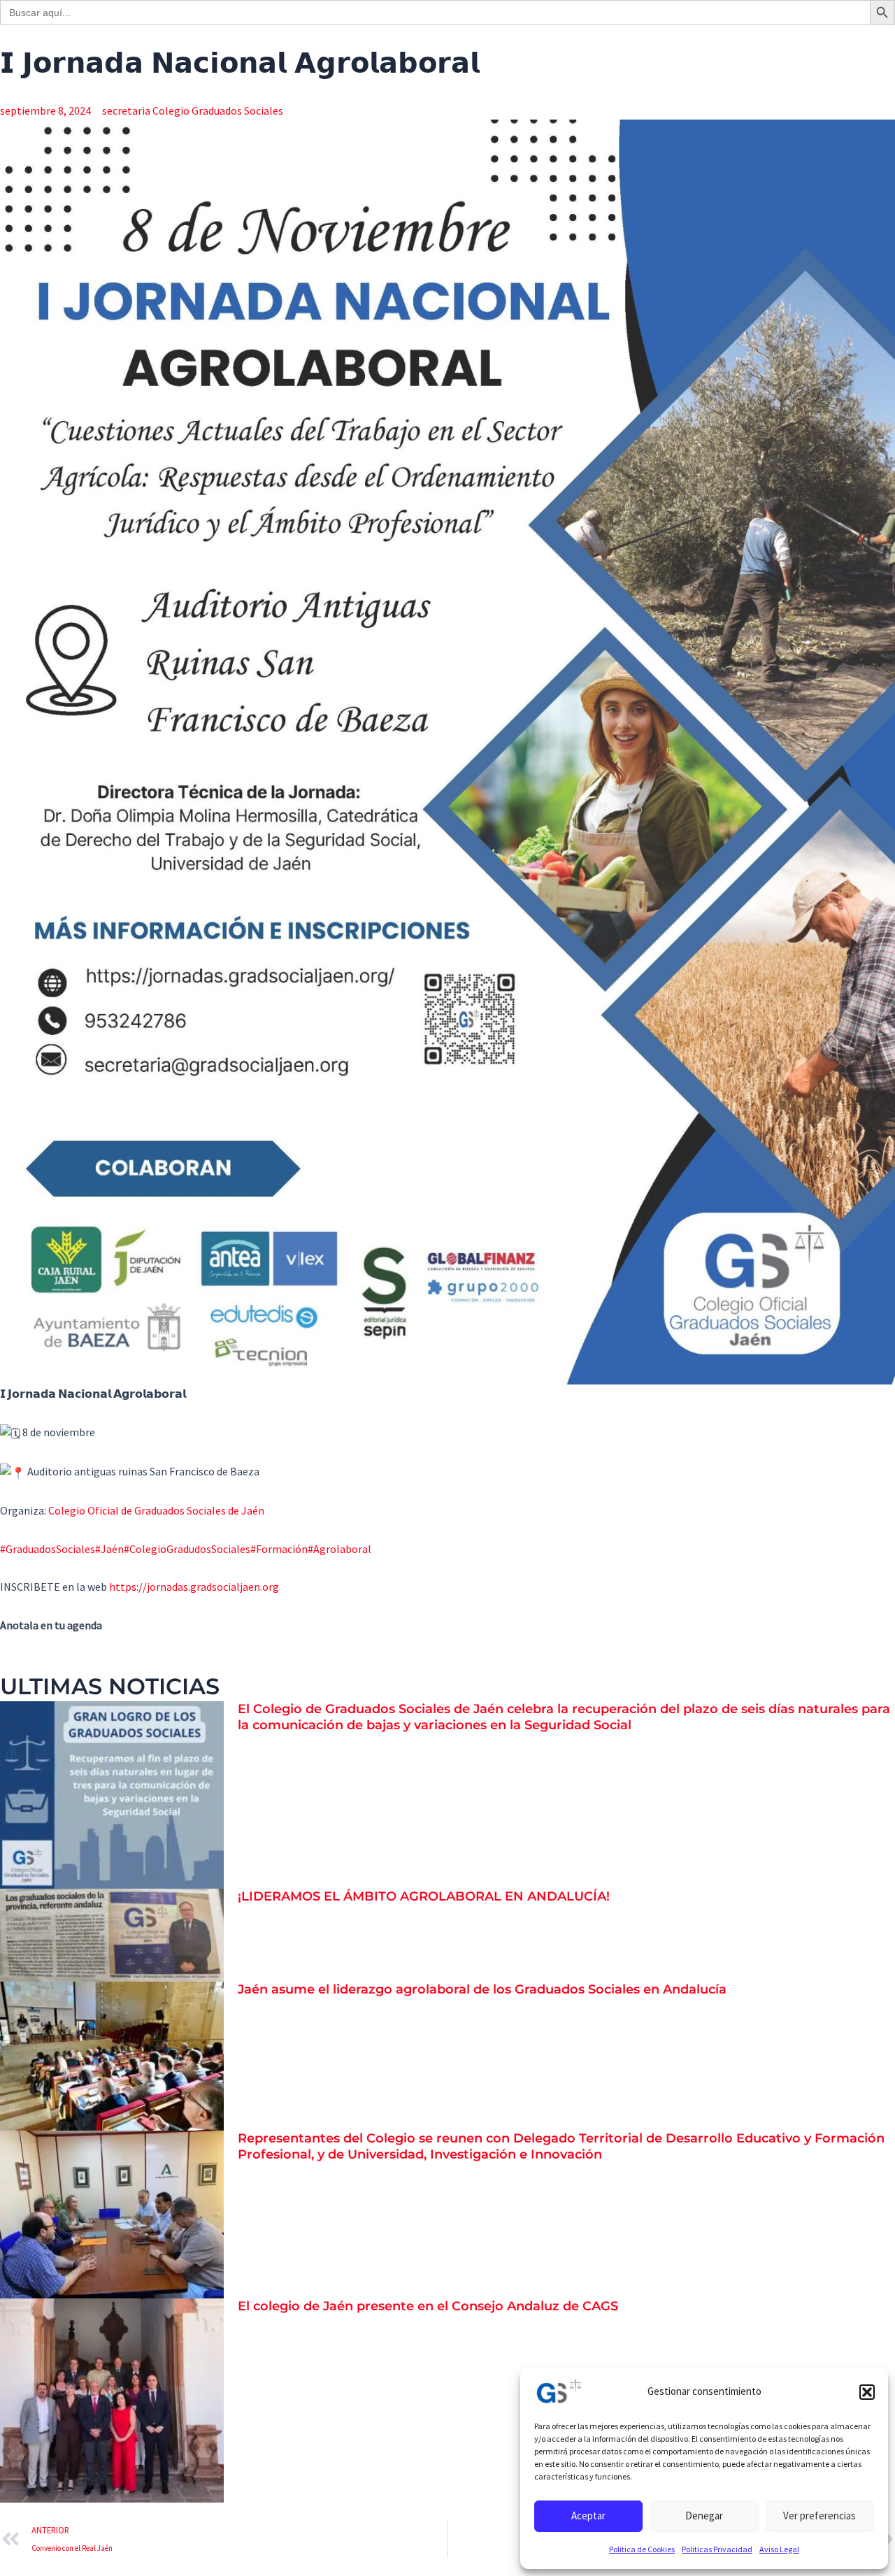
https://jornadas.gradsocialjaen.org (194, 1587)
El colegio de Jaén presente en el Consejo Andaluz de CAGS (428, 2306)
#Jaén (109, 1549)
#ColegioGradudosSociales (187, 1549)
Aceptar (588, 2516)
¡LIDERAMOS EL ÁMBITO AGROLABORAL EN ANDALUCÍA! (424, 1896)
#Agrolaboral (339, 1549)
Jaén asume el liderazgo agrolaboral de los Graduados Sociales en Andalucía (482, 1989)
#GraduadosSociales (48, 1549)
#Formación (279, 1549)
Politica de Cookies (642, 2549)
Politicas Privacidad (717, 2549)
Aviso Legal (779, 2549)
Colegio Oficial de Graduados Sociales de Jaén (156, 1510)
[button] (867, 2392)
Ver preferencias (819, 2516)
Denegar (704, 2516)
